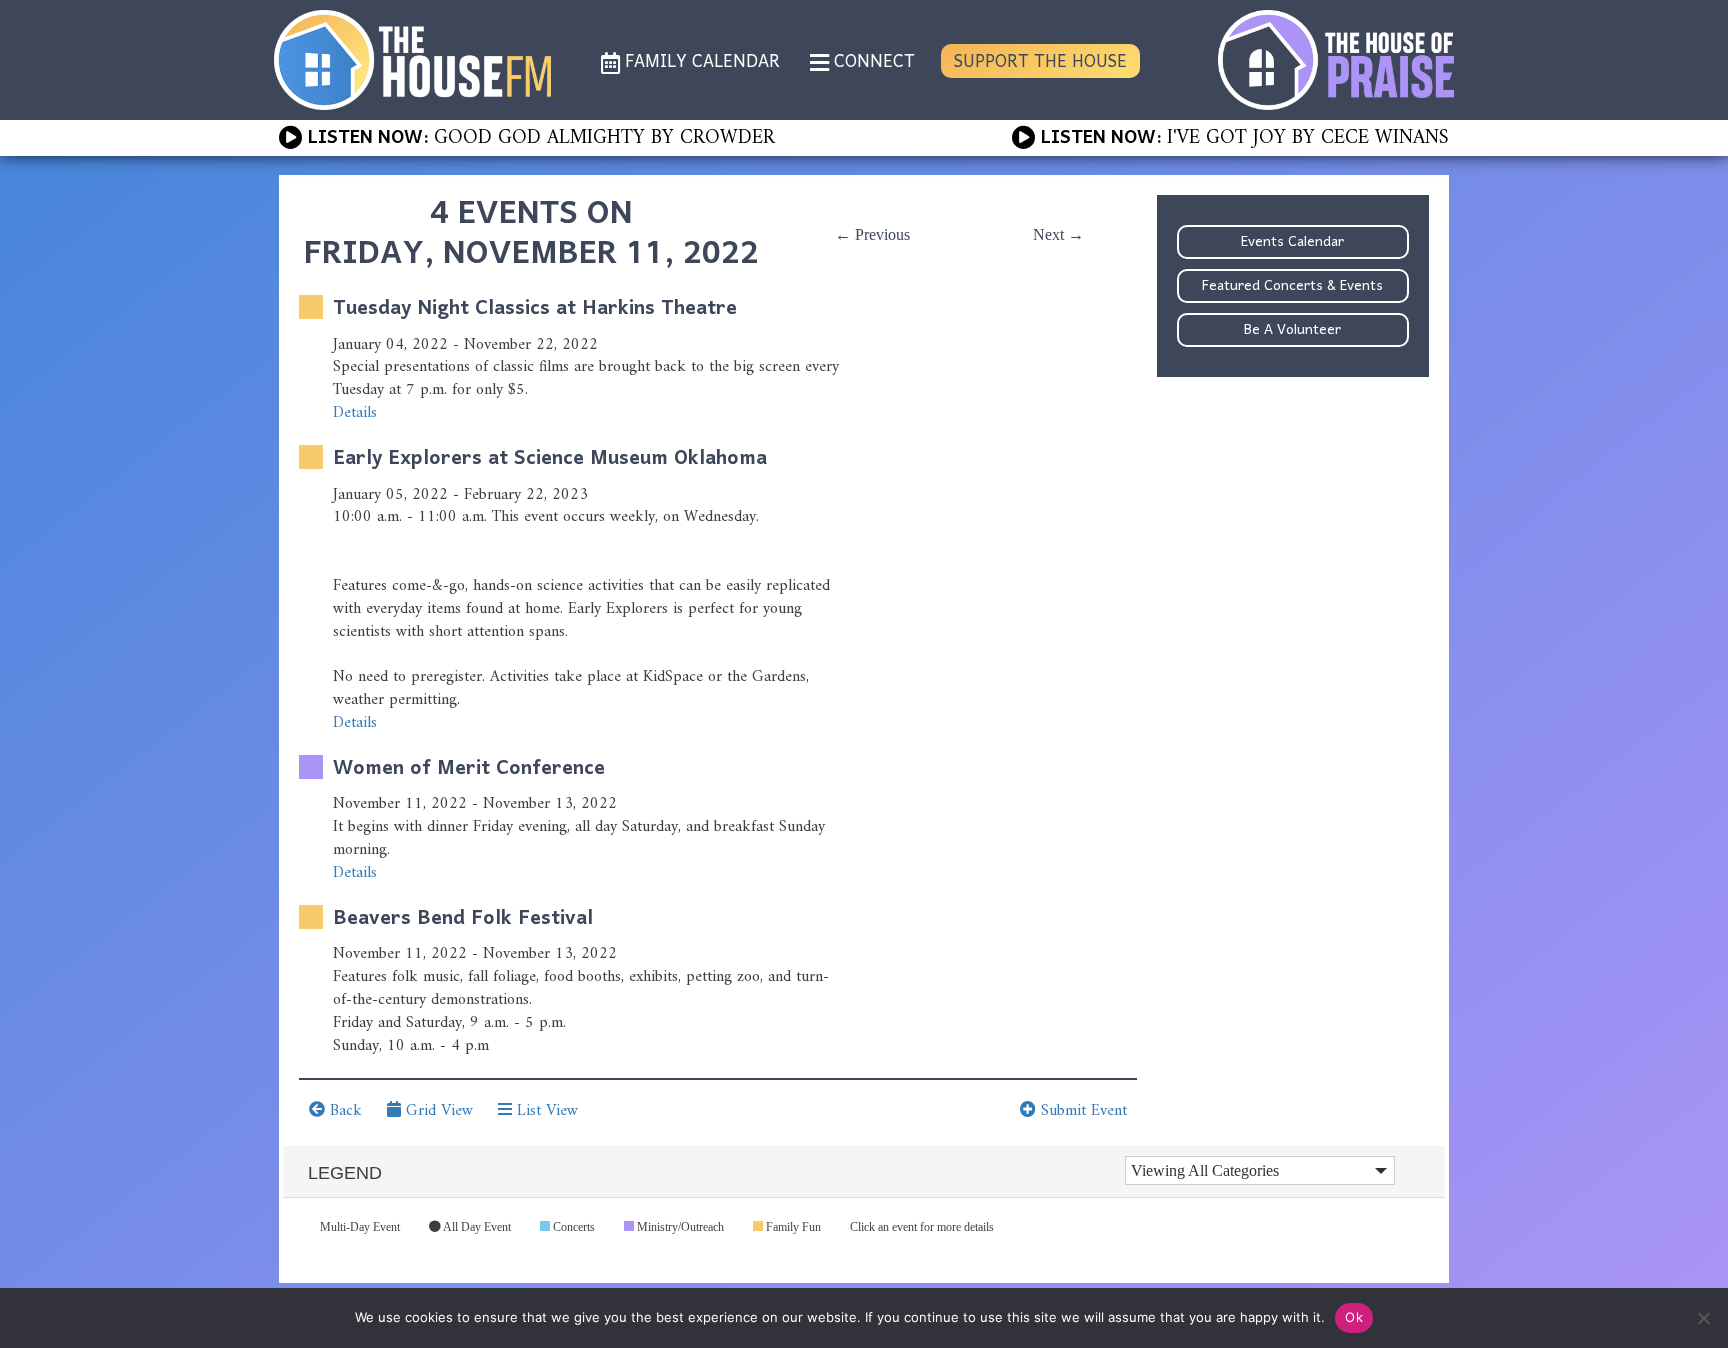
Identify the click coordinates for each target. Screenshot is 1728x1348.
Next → (1058, 234)
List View (545, 1111)
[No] (1703, 1318)
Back (343, 1111)
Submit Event (1081, 1111)
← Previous (872, 234)
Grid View (437, 1111)
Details (355, 413)
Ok (1354, 1317)
